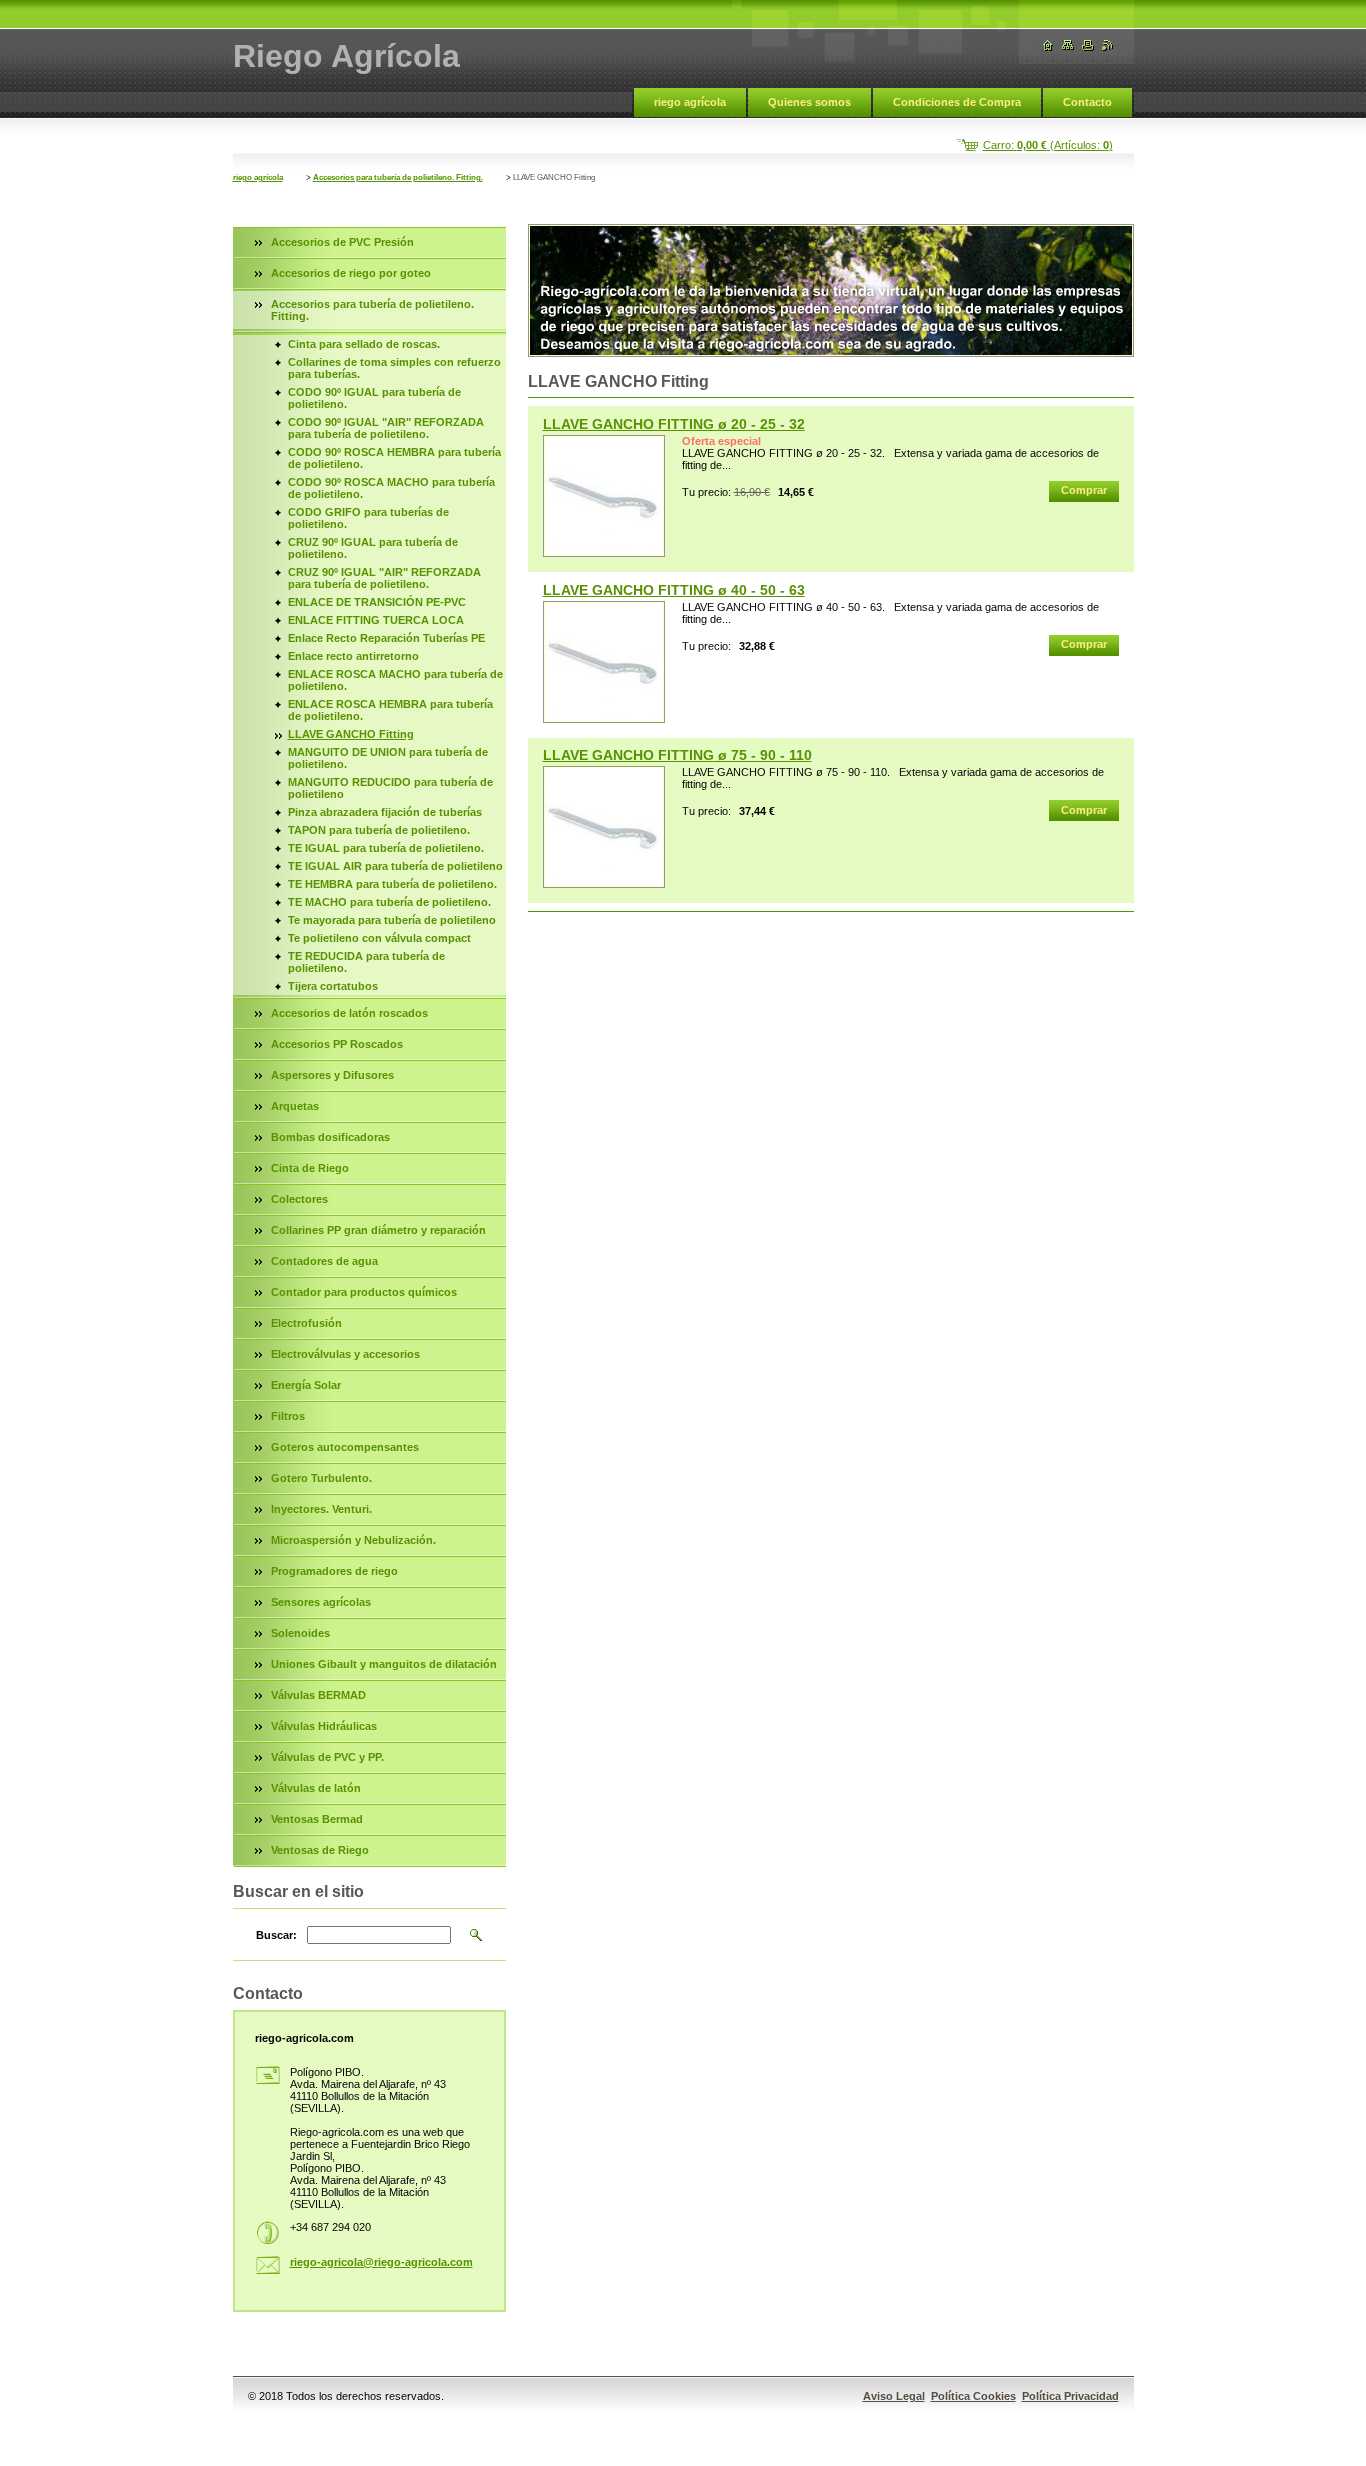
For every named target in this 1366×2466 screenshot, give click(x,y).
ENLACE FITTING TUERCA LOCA (376, 620)
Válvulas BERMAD (318, 1695)
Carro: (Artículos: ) (1048, 145)
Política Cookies (973, 2396)
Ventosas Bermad (317, 1819)
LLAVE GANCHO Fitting (351, 734)
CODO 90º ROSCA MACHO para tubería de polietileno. (391, 488)
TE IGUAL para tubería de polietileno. (386, 848)
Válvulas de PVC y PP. (327, 1757)
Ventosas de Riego (320, 1850)
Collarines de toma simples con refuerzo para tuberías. (394, 368)
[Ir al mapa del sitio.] (1068, 45)
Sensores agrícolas (321, 1602)
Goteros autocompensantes (345, 1447)
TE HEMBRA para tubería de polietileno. (392, 884)
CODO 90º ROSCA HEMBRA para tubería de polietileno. (394, 458)
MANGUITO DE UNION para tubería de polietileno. (388, 758)
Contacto (1087, 102)
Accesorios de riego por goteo (351, 273)
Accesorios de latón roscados (349, 1013)
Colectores (299, 1199)
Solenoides (300, 1633)
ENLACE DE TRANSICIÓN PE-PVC (377, 602)
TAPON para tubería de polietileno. (379, 830)
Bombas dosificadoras (330, 1137)
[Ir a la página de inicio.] (1048, 45)
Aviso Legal (894, 2396)
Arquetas (295, 1106)
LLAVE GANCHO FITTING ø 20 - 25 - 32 (674, 424)
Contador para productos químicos (364, 1292)
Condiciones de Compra (957, 102)
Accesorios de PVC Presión (342, 242)
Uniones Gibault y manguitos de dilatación (384, 1664)
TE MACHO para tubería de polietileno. (389, 902)
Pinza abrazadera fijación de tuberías (385, 812)
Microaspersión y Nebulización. (353, 1540)
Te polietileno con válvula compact (379, 938)
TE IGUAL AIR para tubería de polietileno (395, 866)
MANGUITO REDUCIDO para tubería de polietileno (390, 788)
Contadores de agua (324, 1261)
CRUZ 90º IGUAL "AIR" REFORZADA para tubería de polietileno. (384, 578)
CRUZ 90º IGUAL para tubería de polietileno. (373, 548)
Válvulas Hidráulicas (324, 1726)
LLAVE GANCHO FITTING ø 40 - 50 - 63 (674, 590)
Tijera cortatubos (333, 986)
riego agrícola (690, 102)
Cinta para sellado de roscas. (364, 344)
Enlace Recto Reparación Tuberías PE (386, 638)
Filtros (288, 1416)
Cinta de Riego (310, 1168)
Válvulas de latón (316, 1788)
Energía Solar (306, 1385)
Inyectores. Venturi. (321, 1509)
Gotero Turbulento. (321, 1478)
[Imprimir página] (1088, 45)
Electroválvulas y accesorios (345, 1354)
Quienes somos (809, 102)
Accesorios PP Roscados (337, 1044)
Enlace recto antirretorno (353, 656)
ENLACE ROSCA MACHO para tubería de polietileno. (395, 680)
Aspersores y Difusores (332, 1075)
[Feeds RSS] (1108, 45)
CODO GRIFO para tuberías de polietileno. (368, 518)
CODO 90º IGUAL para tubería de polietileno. (374, 398)
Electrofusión (306, 1323)
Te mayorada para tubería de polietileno (392, 920)
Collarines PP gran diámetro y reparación (378, 1230)
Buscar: (276, 1935)
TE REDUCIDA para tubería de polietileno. (366, 962)
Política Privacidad (1070, 2396)
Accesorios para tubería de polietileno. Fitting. (398, 177)
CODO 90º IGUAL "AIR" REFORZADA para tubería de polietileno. (386, 428)
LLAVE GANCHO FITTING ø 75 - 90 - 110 (677, 755)
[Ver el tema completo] (604, 496)
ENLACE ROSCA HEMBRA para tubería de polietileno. (390, 710)
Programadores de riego (334, 1571)
